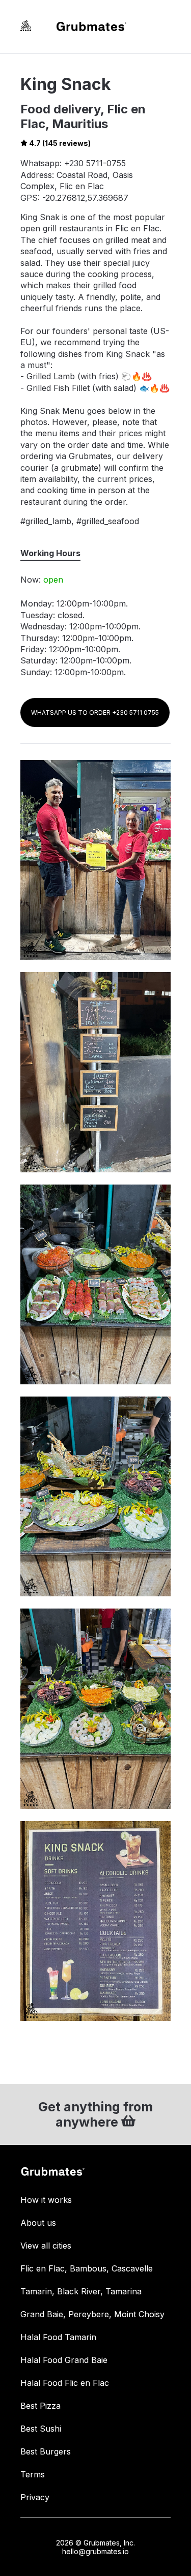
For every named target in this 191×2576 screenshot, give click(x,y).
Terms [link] (33, 2474)
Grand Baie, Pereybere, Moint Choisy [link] (92, 2314)
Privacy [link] (35, 2497)
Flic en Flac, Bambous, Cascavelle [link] (87, 2268)
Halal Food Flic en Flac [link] (65, 2383)
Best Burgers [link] (46, 2451)
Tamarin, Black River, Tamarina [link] (81, 2291)
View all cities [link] (46, 2246)
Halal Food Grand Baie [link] (64, 2360)
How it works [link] (46, 2200)
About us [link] (38, 2223)
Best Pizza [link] (40, 2406)
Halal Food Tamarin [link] (58, 2337)
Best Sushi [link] (41, 2429)
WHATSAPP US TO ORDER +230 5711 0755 (95, 713)
